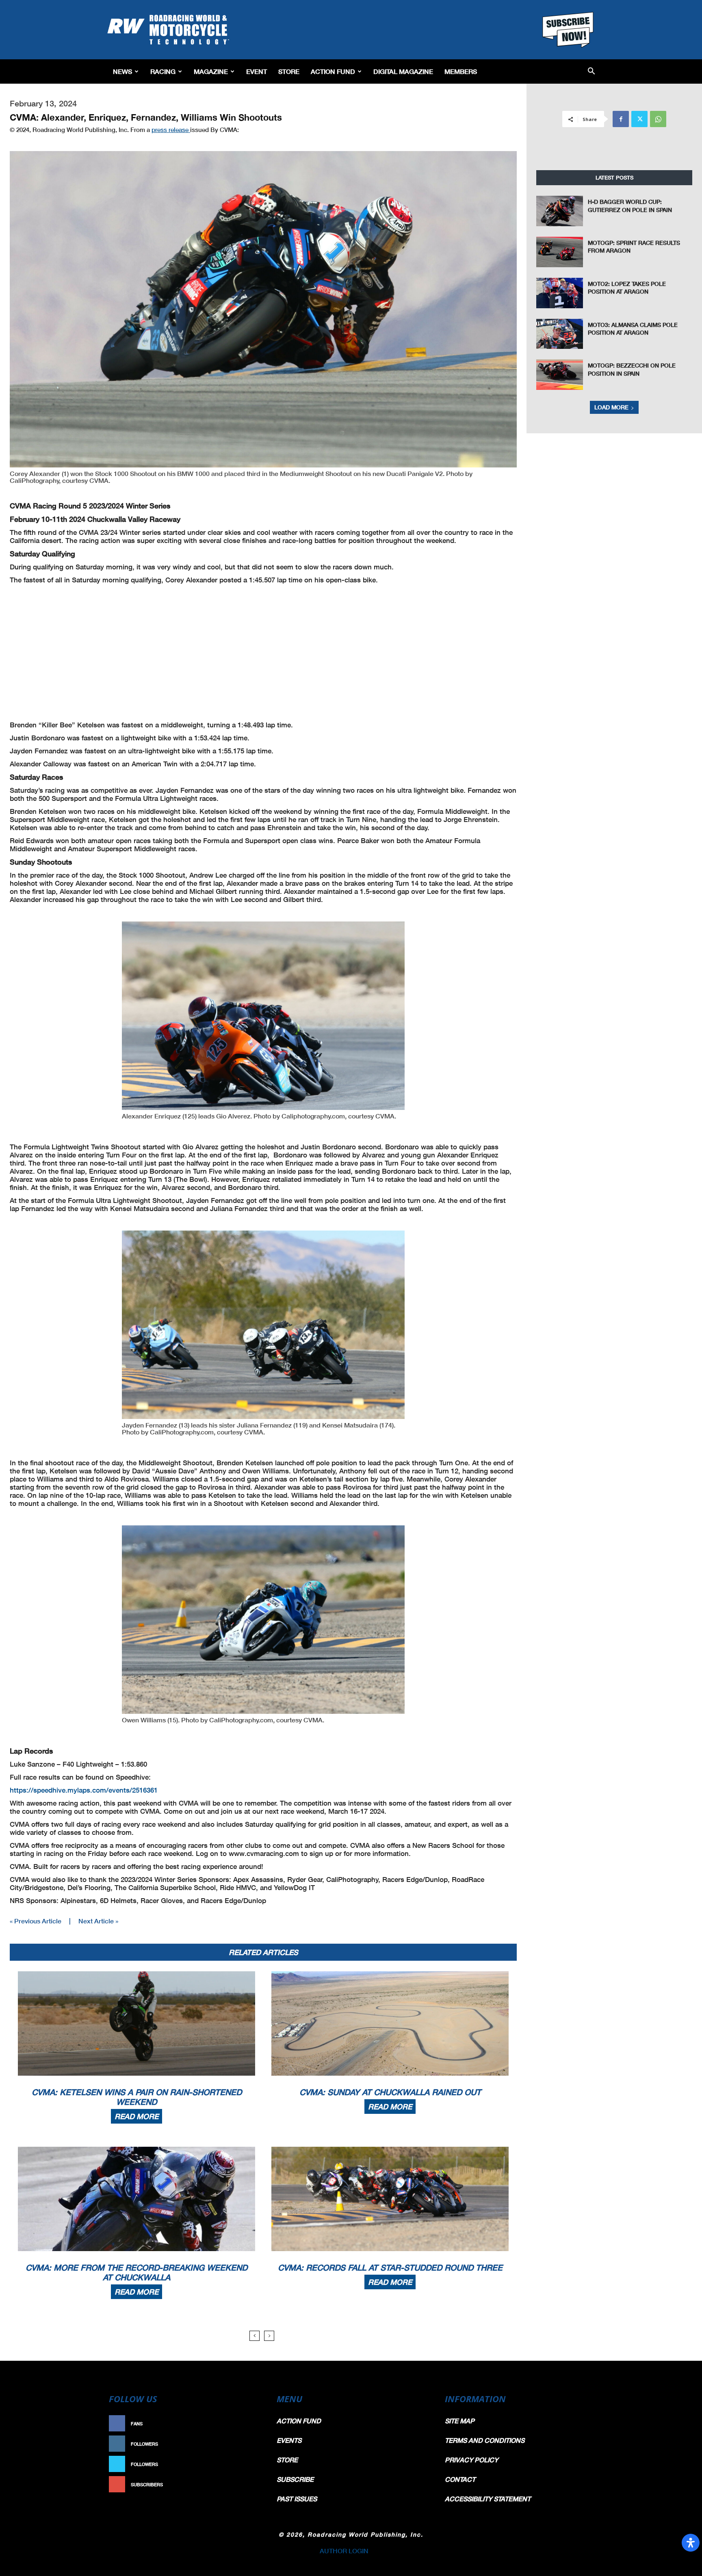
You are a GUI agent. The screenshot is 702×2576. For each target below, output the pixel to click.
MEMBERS (461, 71)
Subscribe (244, 2484)
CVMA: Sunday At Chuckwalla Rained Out (390, 2092)
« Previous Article (36, 1921)
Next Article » (98, 1921)
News (122, 71)
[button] (591, 72)
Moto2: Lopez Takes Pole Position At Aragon (627, 288)
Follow (248, 2444)
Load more (611, 407)
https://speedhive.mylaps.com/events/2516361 (84, 1790)
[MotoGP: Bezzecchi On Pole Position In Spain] (560, 375)
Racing (163, 71)
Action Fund (333, 71)
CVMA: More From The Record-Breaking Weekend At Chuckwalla (136, 2272)
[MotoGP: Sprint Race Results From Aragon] (560, 252)
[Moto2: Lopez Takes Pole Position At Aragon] (560, 293)
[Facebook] (621, 119)
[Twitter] (639, 119)
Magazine (211, 71)
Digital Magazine (403, 71)
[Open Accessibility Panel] (691, 2543)
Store (289, 71)
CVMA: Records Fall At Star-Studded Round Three (390, 2267)
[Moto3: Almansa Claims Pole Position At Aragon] (560, 334)
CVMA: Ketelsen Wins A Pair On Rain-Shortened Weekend (137, 2097)
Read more (136, 2116)
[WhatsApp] (658, 119)
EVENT (257, 71)
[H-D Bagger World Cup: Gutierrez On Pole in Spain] (560, 211)
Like (252, 2424)
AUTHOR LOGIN (344, 2551)
